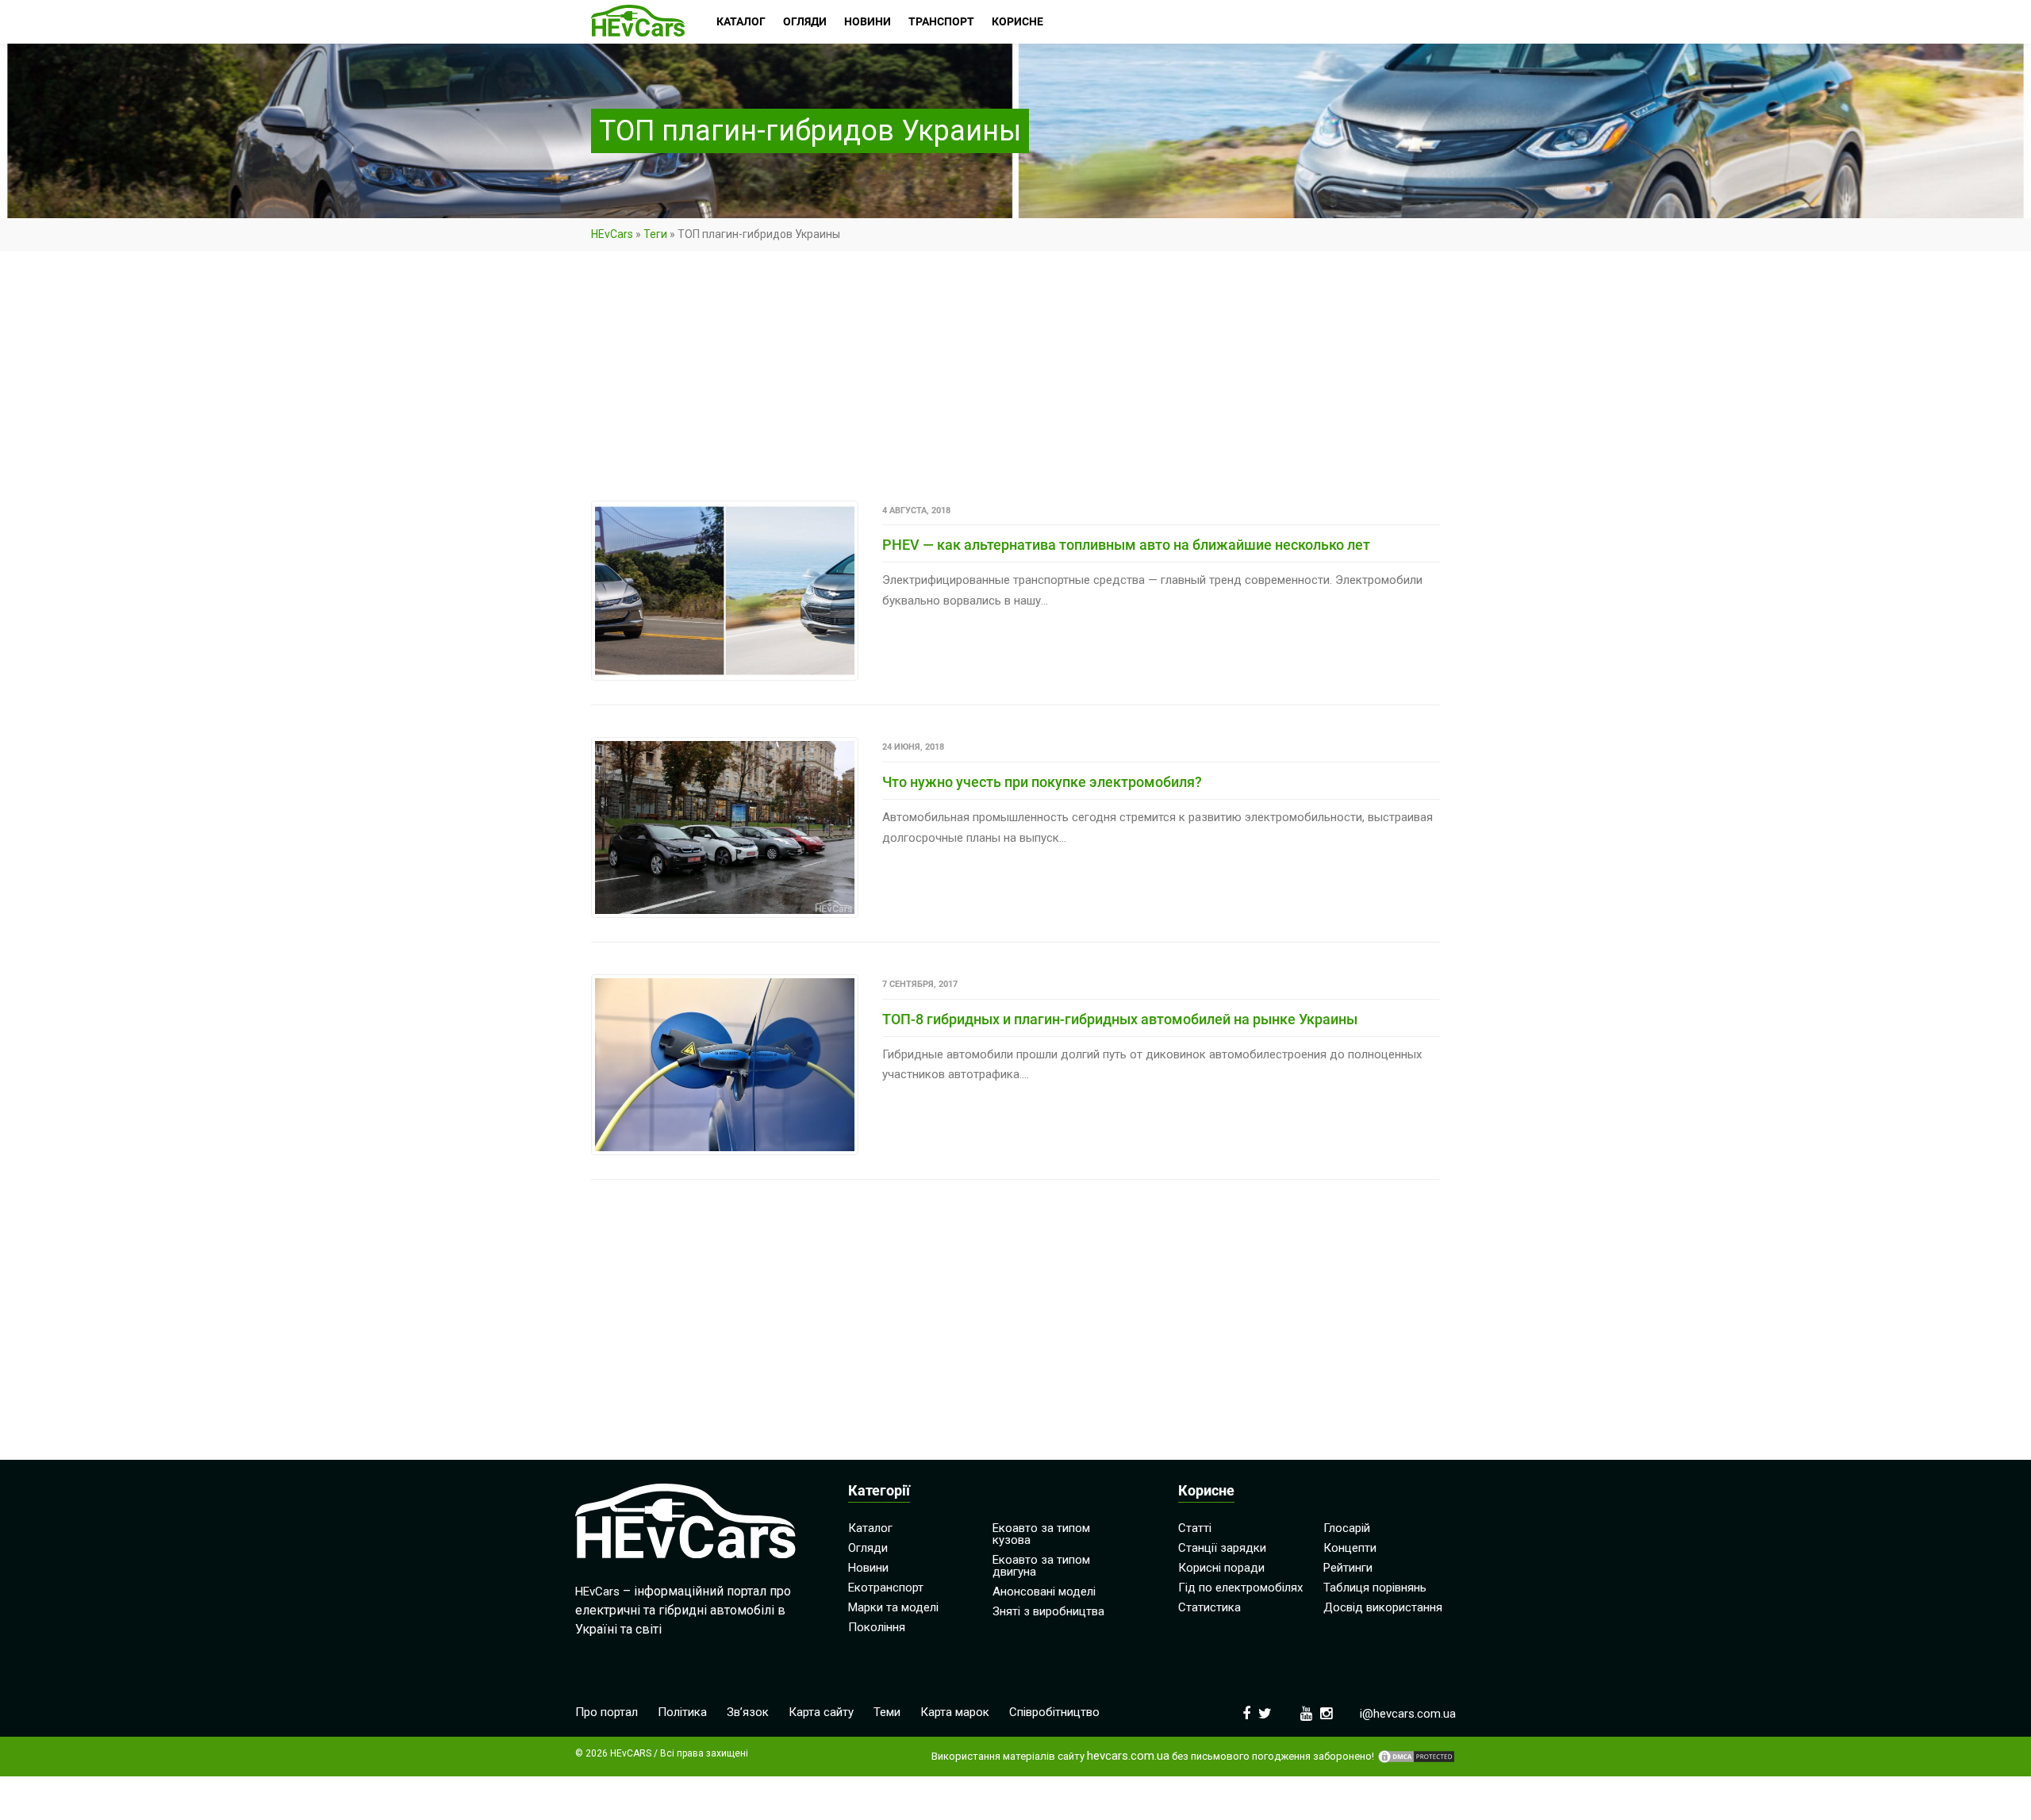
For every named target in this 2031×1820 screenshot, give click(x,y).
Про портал (607, 1712)
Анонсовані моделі (1044, 1592)
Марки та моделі (893, 1607)
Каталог (870, 1528)
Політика (682, 1712)
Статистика (1209, 1607)
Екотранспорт (886, 1588)
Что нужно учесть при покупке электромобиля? (1042, 782)
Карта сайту (821, 1712)
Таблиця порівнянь (1375, 1588)
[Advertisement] (1015, 383)
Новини (868, 1568)
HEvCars (612, 234)
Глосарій (1347, 1528)
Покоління (877, 1627)
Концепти (1350, 1548)
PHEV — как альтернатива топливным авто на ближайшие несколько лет (1126, 545)
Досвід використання (1383, 1607)
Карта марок (955, 1712)
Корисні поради (1221, 1568)
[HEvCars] (638, 22)
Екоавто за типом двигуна (1041, 1566)
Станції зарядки (1222, 1548)
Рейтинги (1348, 1568)
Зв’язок (748, 1712)
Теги (655, 234)
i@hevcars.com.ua (1408, 1714)
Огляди (868, 1548)
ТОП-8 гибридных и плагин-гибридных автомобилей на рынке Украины (1120, 1019)
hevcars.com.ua (1128, 1756)
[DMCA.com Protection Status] (1416, 1757)
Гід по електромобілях (1240, 1588)
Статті (1195, 1528)
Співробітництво (1054, 1712)
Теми (887, 1712)
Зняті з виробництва (1048, 1611)
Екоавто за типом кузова (1041, 1534)
